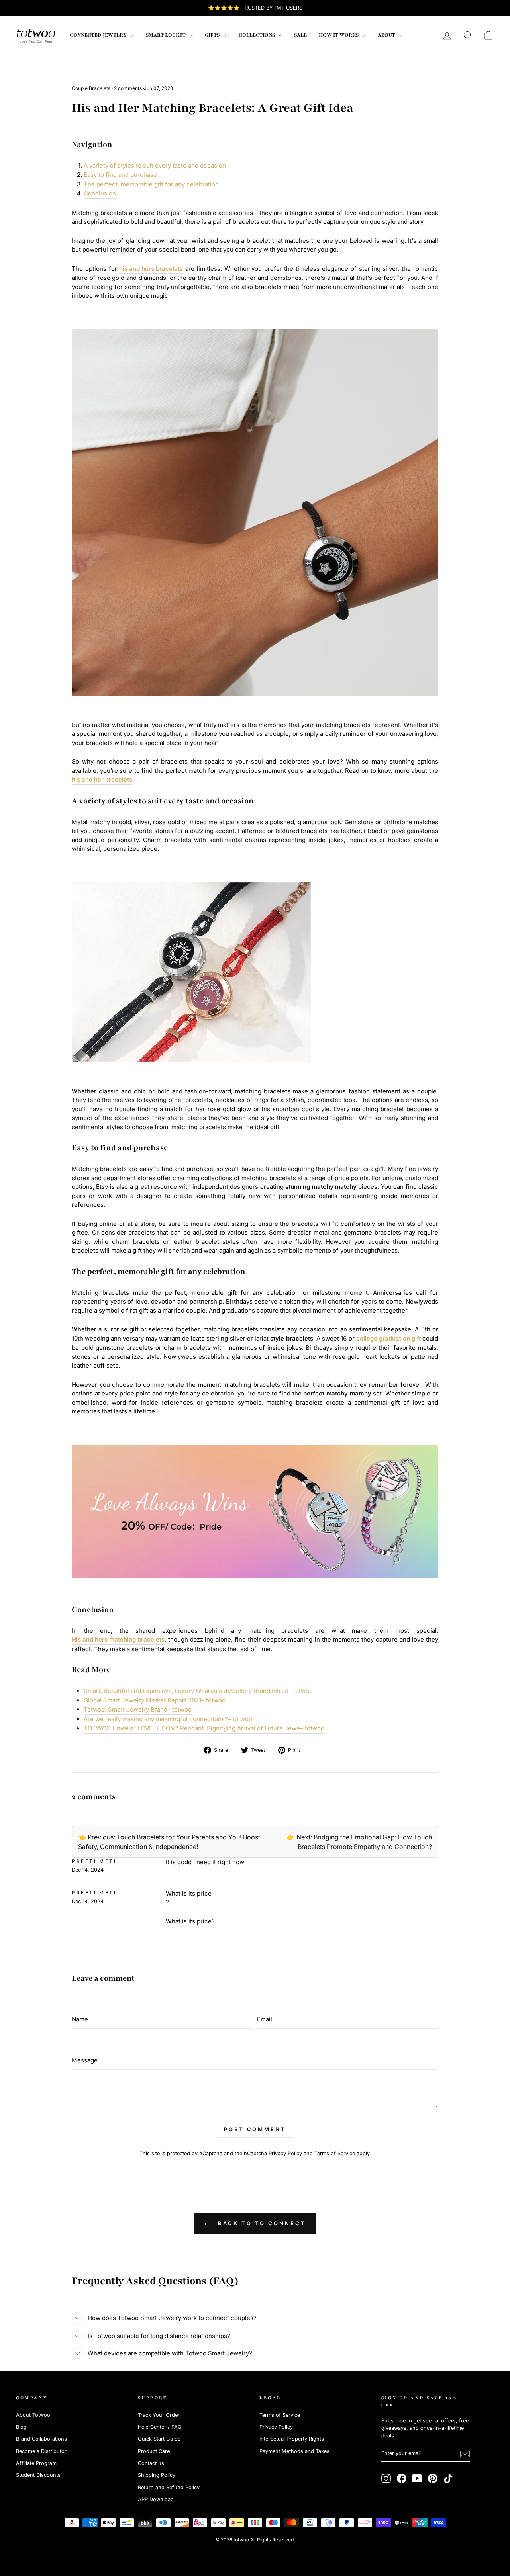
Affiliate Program (36, 2463)
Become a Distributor (41, 2451)
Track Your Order (159, 2415)
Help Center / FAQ (160, 2427)
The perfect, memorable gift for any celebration (151, 184)
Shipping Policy (157, 2475)
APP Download (156, 2499)
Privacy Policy (285, 2153)
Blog (21, 2427)
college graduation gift (388, 1338)
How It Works (339, 35)
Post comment (255, 2129)
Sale (300, 35)
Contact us (151, 2463)
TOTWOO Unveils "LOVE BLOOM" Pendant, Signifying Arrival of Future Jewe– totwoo (204, 1728)
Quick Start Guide (159, 2439)
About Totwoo (33, 2415)
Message (85, 2060)
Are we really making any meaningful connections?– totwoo (168, 1719)
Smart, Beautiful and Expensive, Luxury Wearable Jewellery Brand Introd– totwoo (198, 1691)
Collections (257, 35)
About (387, 35)
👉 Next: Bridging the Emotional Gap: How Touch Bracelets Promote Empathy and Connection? (359, 1842)
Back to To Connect (260, 2223)
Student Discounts (38, 2475)
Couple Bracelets (91, 88)
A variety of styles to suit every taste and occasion (155, 165)
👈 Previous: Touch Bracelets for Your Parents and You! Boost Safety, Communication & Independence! (169, 1842)
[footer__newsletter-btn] (465, 2454)
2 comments (128, 88)
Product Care (154, 2451)
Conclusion (100, 193)
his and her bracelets (102, 779)
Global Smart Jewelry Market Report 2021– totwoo (155, 1700)
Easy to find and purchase (120, 175)
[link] (36, 35)
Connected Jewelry (99, 35)
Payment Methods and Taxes (294, 2451)
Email (265, 2019)
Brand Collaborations (41, 2439)
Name (80, 2019)
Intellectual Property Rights (292, 2439)
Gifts (213, 35)
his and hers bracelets (151, 269)
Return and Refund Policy (169, 2487)
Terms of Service (335, 2153)
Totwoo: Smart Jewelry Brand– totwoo (138, 1709)
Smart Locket (166, 35)
